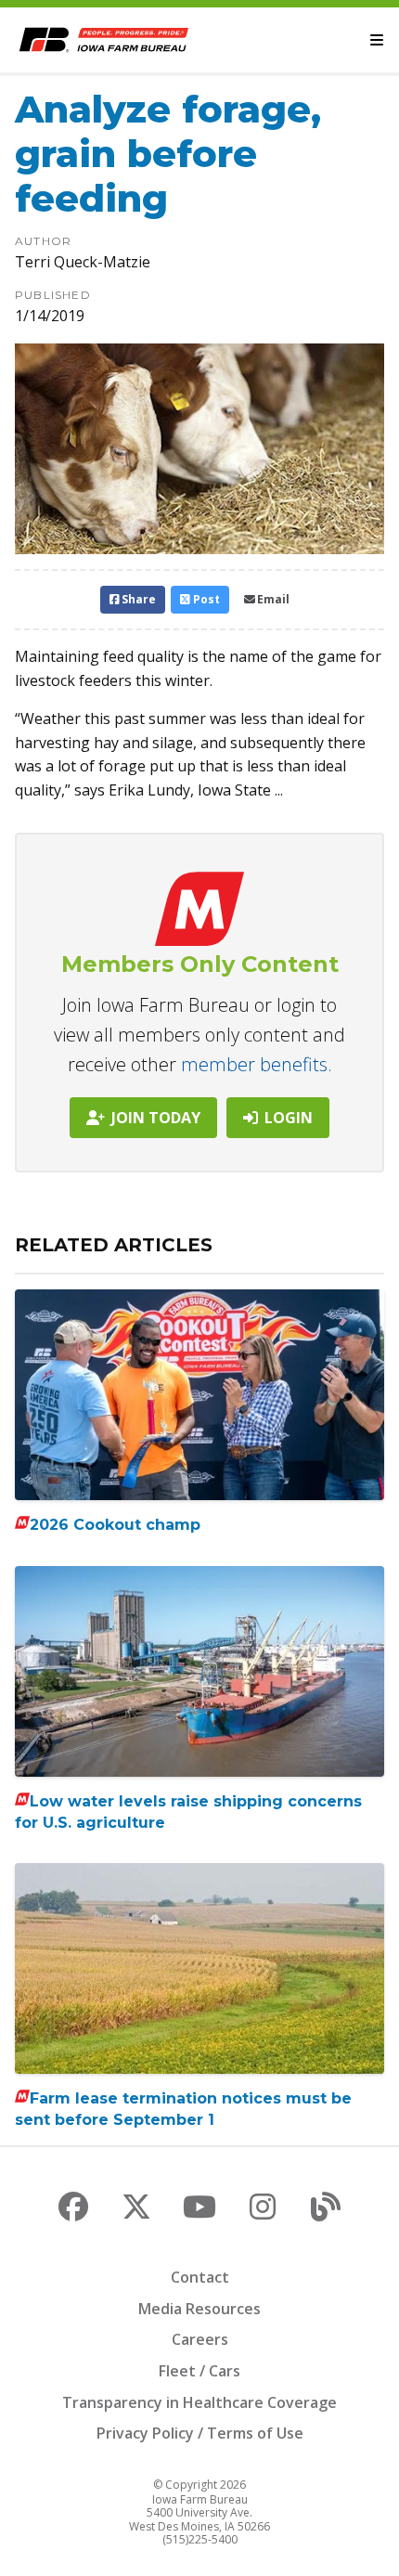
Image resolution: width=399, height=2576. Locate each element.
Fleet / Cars (199, 2371)
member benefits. (257, 1064)
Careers (200, 2339)
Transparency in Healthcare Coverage (199, 2402)
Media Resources (199, 2309)
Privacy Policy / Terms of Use (200, 2433)
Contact (200, 2277)
